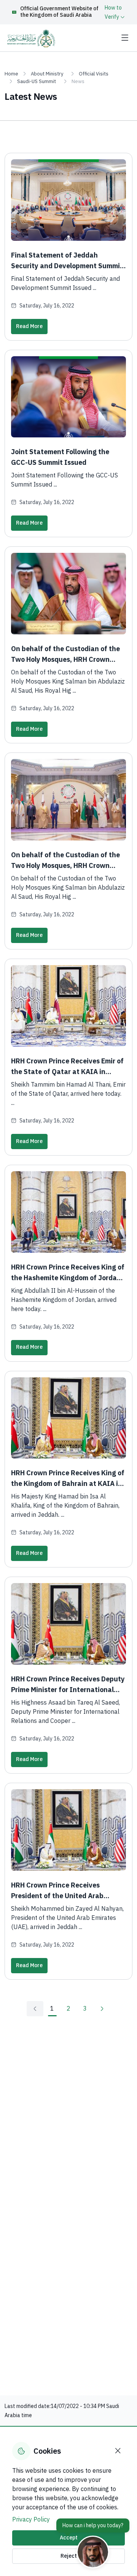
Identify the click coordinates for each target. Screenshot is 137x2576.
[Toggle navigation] (125, 38)
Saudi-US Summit (37, 81)
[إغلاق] (118, 2451)
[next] (102, 2009)
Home (11, 74)
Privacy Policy (31, 2520)
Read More (29, 326)
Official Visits (94, 74)
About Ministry (47, 74)
